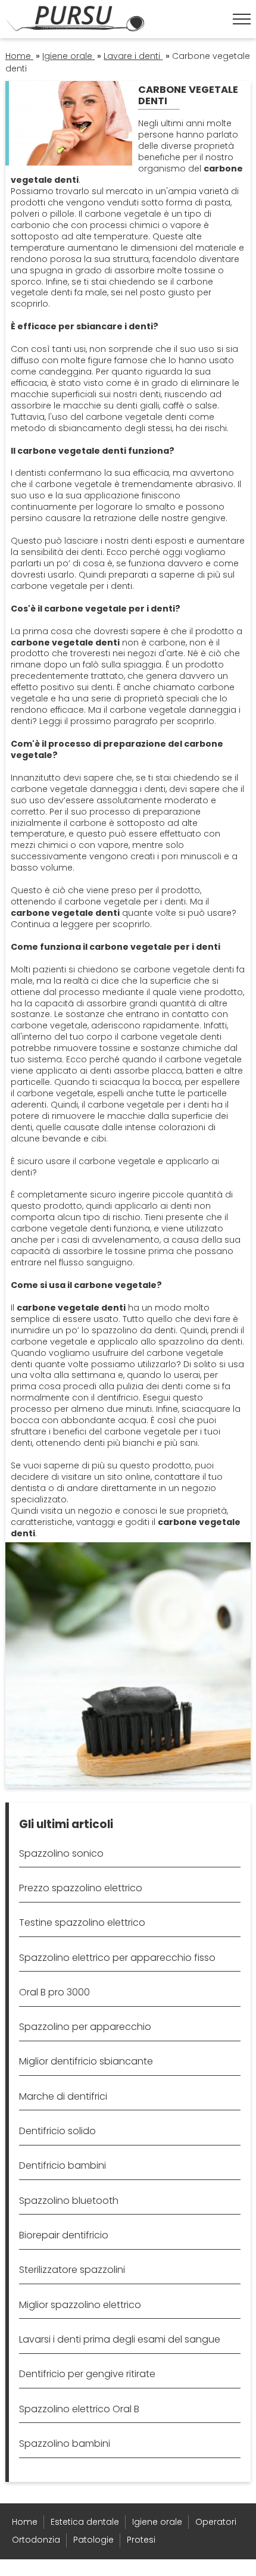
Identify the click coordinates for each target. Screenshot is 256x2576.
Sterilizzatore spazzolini (72, 2270)
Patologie (93, 2540)
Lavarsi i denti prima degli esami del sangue (120, 2339)
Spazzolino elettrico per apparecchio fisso (117, 1958)
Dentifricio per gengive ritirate (87, 2374)
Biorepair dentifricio (64, 2235)
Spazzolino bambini (65, 2444)
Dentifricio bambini (63, 2165)
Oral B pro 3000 (54, 1992)
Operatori (216, 2522)
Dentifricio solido (57, 2131)
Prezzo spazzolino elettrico (81, 1888)
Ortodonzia (36, 2540)
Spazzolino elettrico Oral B (79, 2409)
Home (25, 2522)
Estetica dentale (85, 2522)
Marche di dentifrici (63, 2096)
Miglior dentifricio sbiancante (86, 2061)
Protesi (141, 2540)
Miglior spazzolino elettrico (80, 2305)
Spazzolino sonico (61, 1853)
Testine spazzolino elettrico (82, 1922)
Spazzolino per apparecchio (85, 2027)
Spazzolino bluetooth (69, 2201)
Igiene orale (157, 2522)
